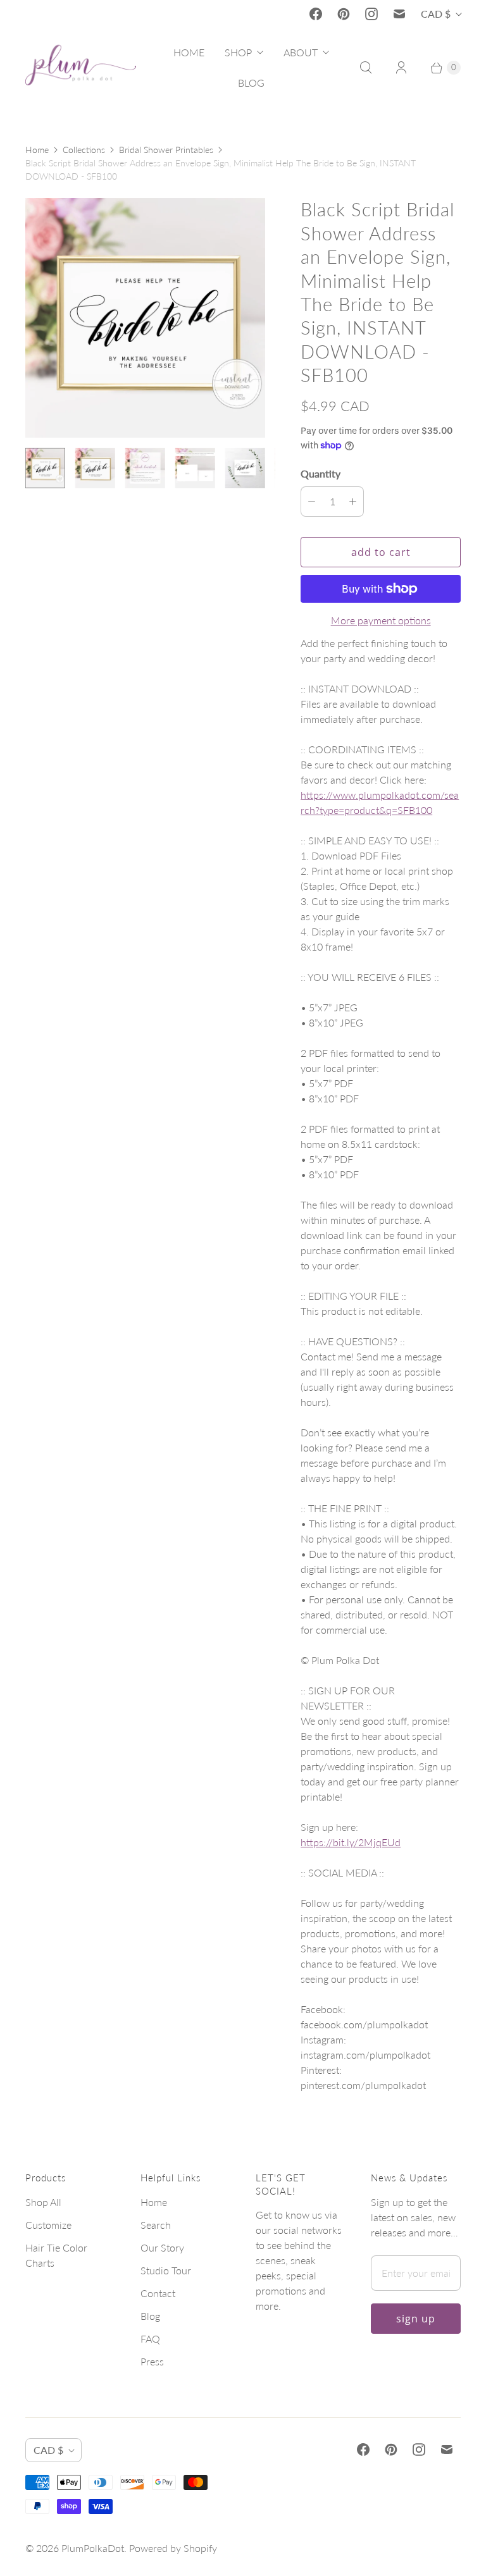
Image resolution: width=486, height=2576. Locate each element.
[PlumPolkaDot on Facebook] (316, 14)
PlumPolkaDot (93, 2548)
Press (152, 2361)
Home (37, 150)
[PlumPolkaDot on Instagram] (371, 14)
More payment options (381, 620)
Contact (158, 2293)
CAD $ (436, 14)
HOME (189, 52)
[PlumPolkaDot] (81, 68)
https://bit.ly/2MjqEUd (351, 1842)
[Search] (366, 68)
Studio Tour (166, 2270)
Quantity (321, 473)
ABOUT (301, 52)
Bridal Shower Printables (166, 150)
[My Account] (401, 68)
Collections (84, 150)
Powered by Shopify (173, 2548)
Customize (48, 2225)
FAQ (150, 2339)
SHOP (238, 52)
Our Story (162, 2247)
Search (156, 2225)
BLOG (251, 83)
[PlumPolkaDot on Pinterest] (344, 14)
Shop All (43, 2202)
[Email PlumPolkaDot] (399, 14)
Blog (150, 2316)
